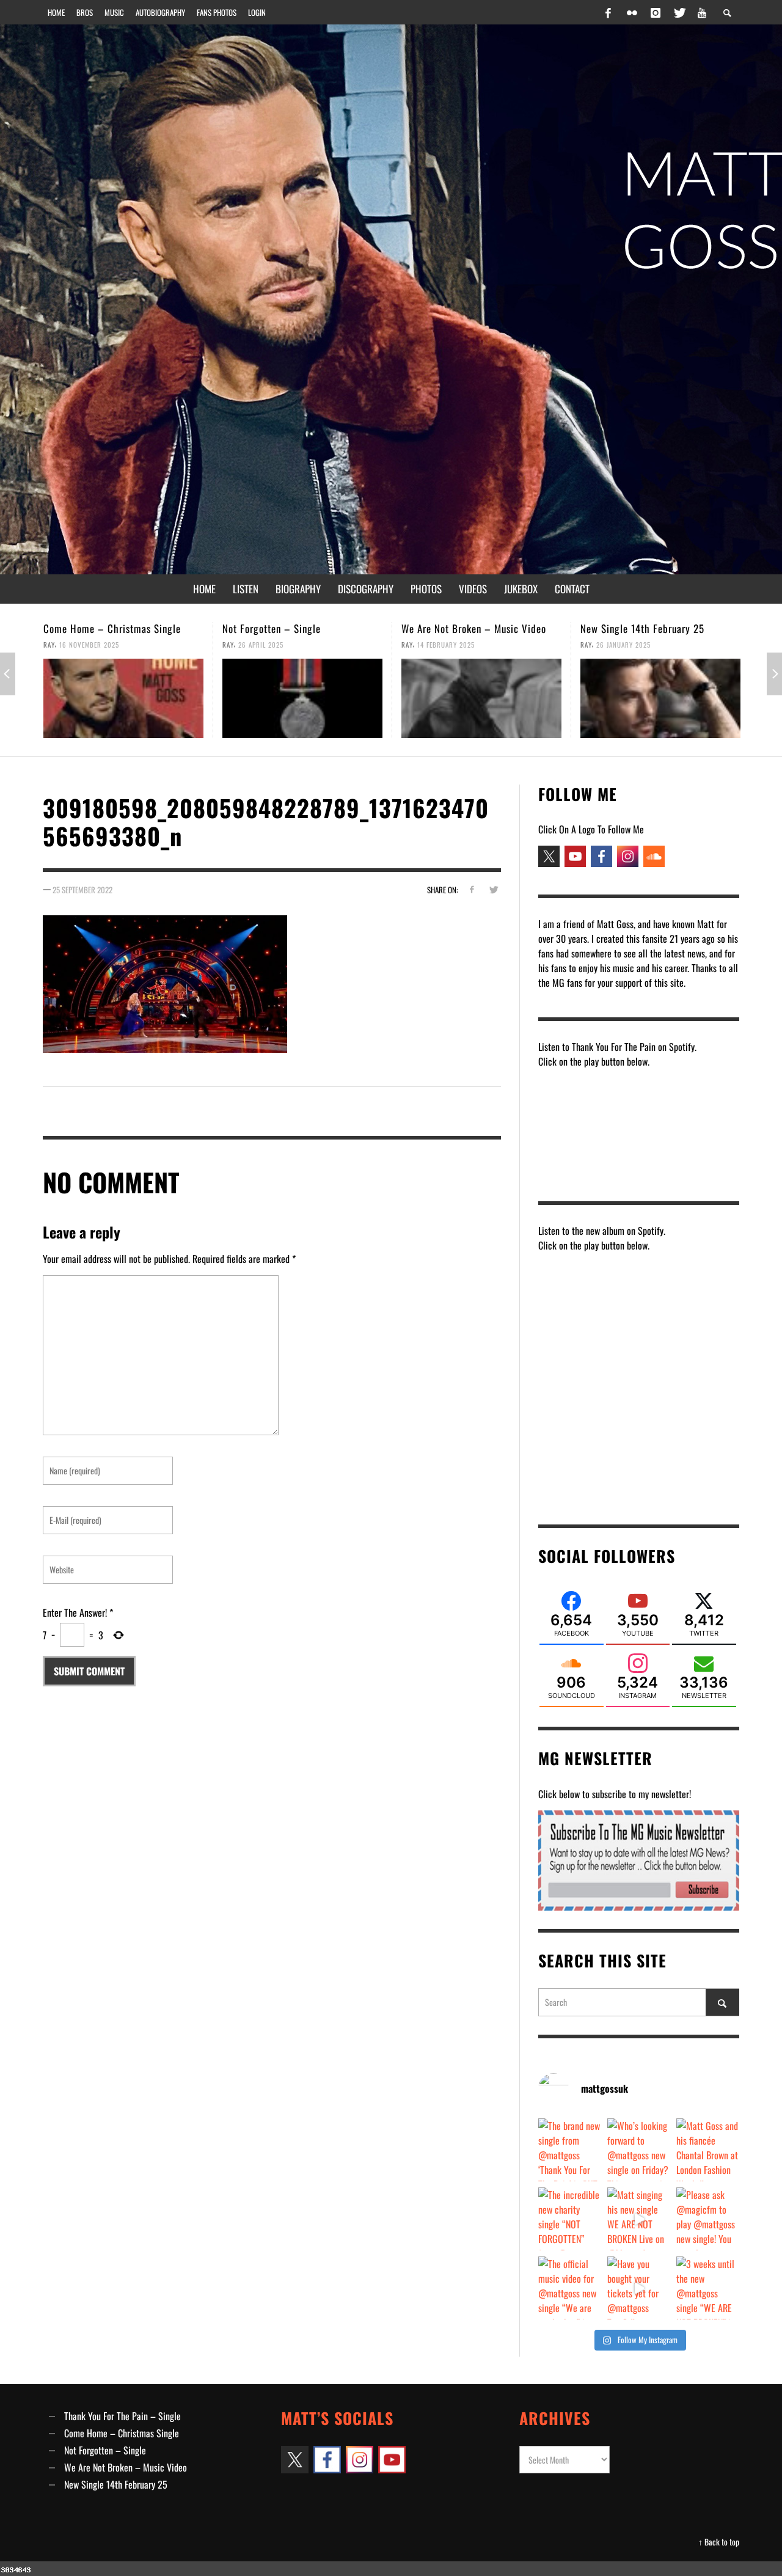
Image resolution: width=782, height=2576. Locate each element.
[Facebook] (608, 12)
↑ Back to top (719, 2542)
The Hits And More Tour (630, 628)
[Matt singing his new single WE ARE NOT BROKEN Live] (639, 2219)
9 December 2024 (624, 645)
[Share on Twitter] (493, 889)
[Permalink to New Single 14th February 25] (481, 698)
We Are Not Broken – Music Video (295, 628)
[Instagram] (656, 12)
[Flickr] (632, 12)
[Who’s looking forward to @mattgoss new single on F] (639, 2150)
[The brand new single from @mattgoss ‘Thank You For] (570, 2150)
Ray (49, 645)
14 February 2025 (267, 645)
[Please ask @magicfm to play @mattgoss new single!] (708, 2219)
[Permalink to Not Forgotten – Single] (123, 698)
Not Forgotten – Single (93, 628)
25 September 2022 (82, 890)
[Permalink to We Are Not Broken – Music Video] (302, 698)
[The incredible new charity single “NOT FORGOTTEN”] (570, 2219)
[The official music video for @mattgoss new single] (570, 2288)
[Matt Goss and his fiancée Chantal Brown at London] (708, 2150)
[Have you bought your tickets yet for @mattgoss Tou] (639, 2288)
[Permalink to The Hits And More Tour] (660, 698)
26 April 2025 (82, 645)
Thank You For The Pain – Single (122, 2416)
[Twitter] (679, 12)
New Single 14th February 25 (463, 628)
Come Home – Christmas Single (122, 2433)
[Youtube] (702, 12)
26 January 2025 (444, 645)
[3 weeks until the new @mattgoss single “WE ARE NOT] (708, 2288)
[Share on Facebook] (471, 889)
